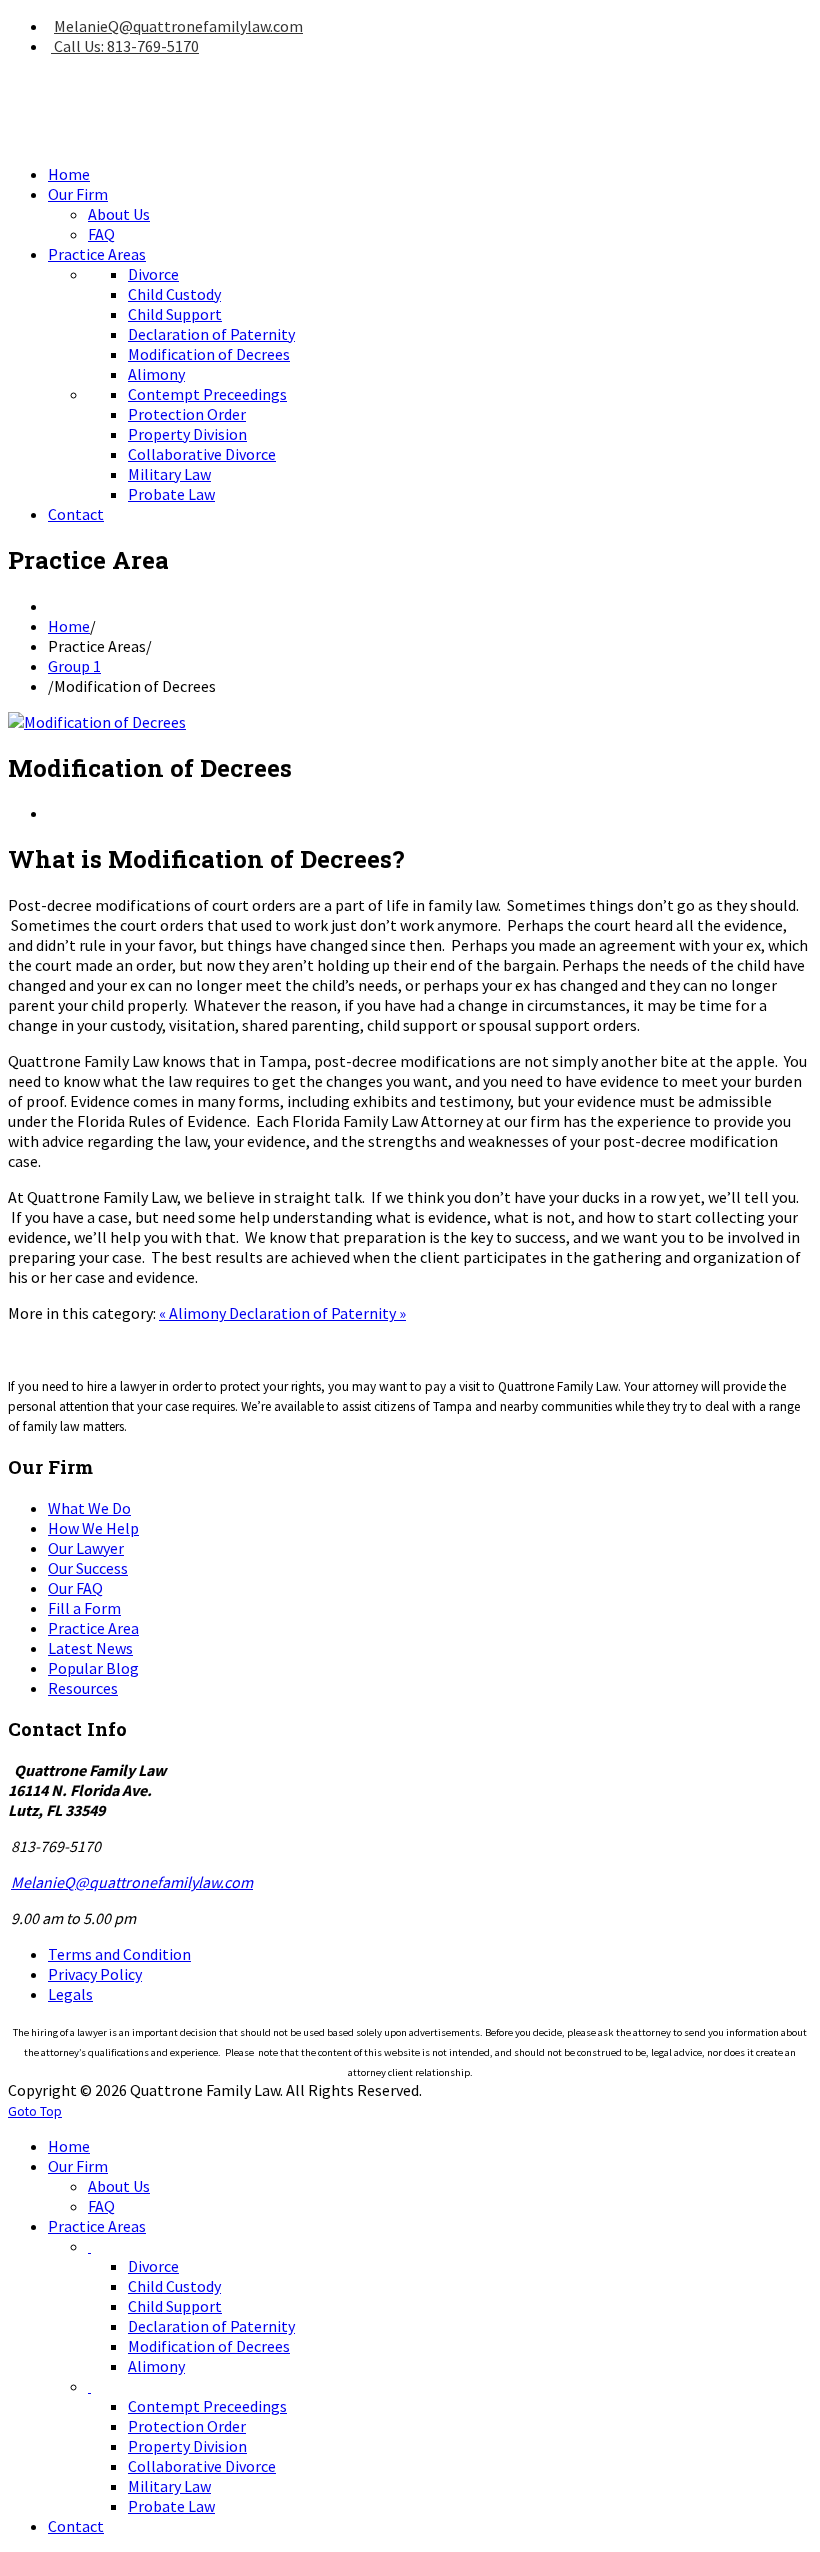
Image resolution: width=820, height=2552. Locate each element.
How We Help (93, 1528)
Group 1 (74, 666)
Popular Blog (93, 1668)
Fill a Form (84, 1608)
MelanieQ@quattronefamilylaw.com (178, 26)
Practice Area (93, 1628)
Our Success (88, 1568)
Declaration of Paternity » (317, 1313)
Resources (83, 1688)
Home (69, 626)
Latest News (90, 1648)
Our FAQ (75, 1588)
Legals (70, 1994)
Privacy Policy (95, 1974)
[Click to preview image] (97, 722)
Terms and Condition (119, 1954)
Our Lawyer (86, 1548)
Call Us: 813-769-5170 (125, 46)
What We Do (89, 1508)
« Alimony (194, 1313)
